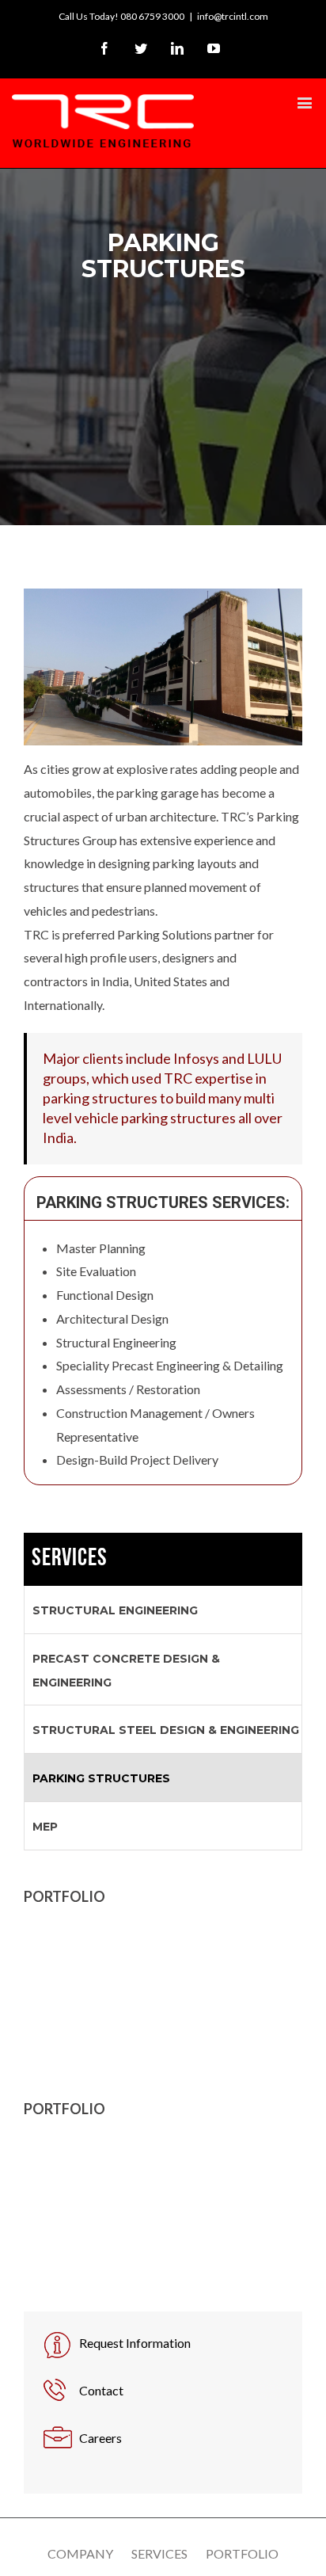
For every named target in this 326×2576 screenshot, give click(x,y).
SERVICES (70, 1559)
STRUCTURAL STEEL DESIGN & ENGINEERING (166, 1730)
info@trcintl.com (233, 16)
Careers (100, 2438)
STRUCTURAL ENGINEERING (115, 1610)
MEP (45, 1827)
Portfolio (242, 2553)
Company (80, 2553)
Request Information (135, 2343)
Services (159, 2553)
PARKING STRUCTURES (101, 1778)
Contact (101, 2390)
